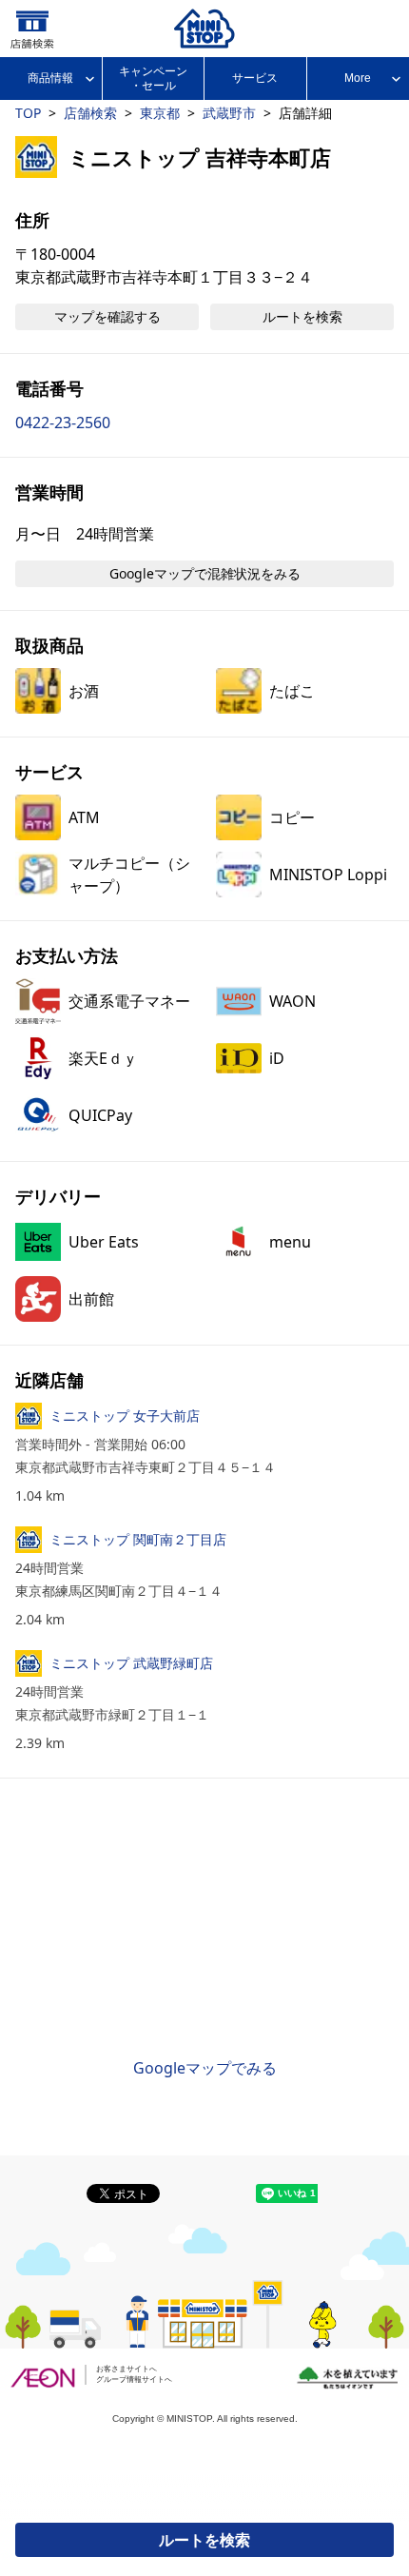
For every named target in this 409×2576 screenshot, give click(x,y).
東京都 (160, 113)
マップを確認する (107, 316)
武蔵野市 (229, 113)
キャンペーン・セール (153, 78)
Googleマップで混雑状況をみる (205, 573)
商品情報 (50, 78)
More (358, 78)
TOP (28, 113)
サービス (255, 78)
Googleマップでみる (205, 2068)
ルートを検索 (204, 2540)
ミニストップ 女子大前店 (125, 1416)
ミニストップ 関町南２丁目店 (138, 1539)
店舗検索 (90, 113)
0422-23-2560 (63, 423)
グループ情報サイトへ (134, 2379)
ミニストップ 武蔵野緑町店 (131, 1663)
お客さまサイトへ (127, 2369)
